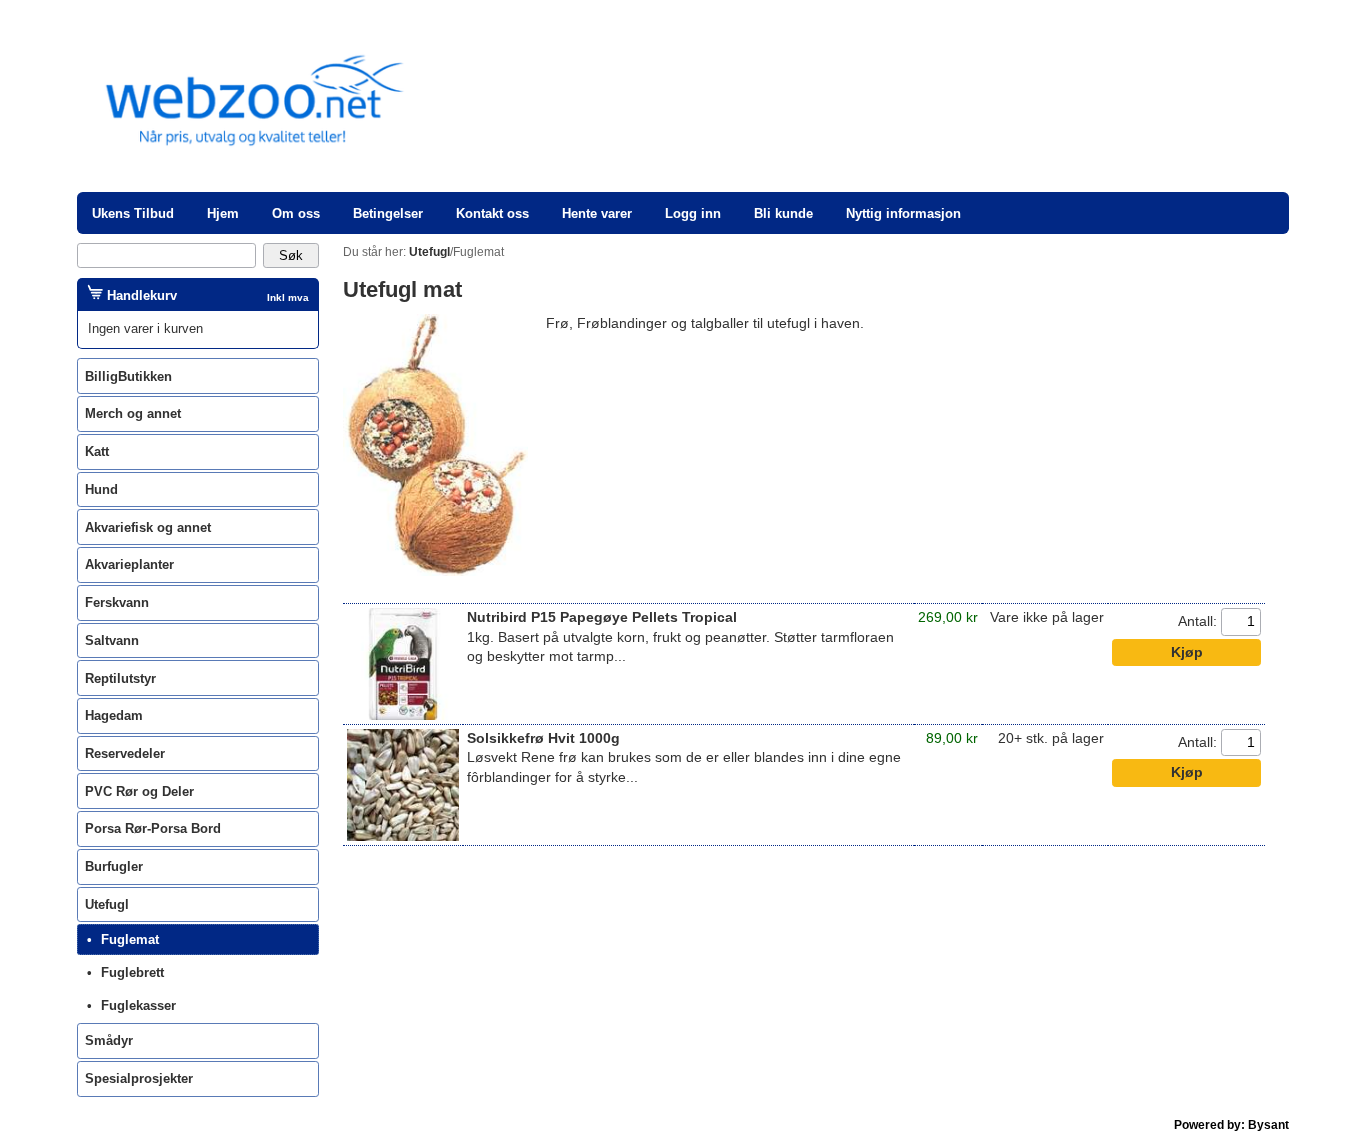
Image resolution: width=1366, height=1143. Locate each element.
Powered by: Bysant (1231, 1125)
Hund (101, 489)
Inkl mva (288, 297)
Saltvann (112, 640)
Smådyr (109, 1040)
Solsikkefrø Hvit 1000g (543, 738)
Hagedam (114, 715)
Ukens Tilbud (133, 213)
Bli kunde (783, 213)
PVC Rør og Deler (139, 791)
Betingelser (388, 213)
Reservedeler (125, 753)
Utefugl (107, 904)
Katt (97, 451)
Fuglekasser (138, 1005)
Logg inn (693, 213)
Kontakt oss (492, 213)
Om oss (296, 213)
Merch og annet (133, 413)
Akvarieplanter (129, 564)
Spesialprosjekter (139, 1078)
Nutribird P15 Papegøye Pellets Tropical (602, 617)
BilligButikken (128, 376)
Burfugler (114, 866)
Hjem (223, 213)
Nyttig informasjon (903, 213)
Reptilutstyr (120, 678)
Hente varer (597, 213)
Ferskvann (117, 602)
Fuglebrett (132, 972)
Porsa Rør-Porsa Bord (153, 828)
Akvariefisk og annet (148, 527)
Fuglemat (130, 939)
